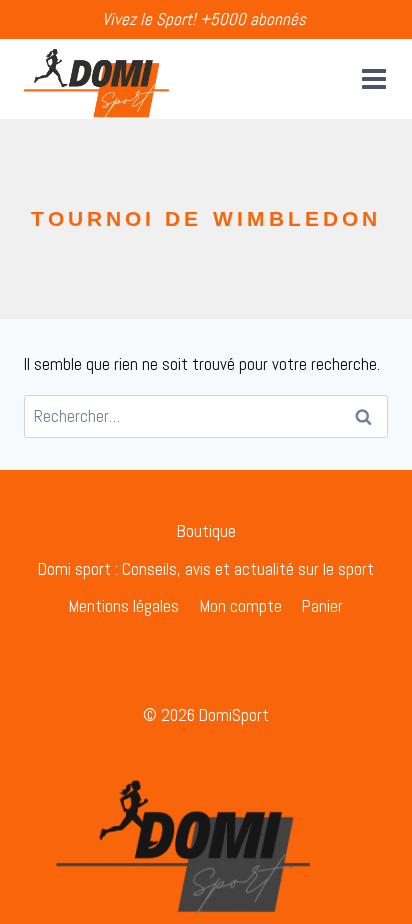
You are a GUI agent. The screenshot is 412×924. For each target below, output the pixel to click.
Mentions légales (124, 606)
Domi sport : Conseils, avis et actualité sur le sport (206, 569)
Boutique (206, 531)
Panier (322, 606)
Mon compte (241, 606)
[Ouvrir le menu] (370, 78)
